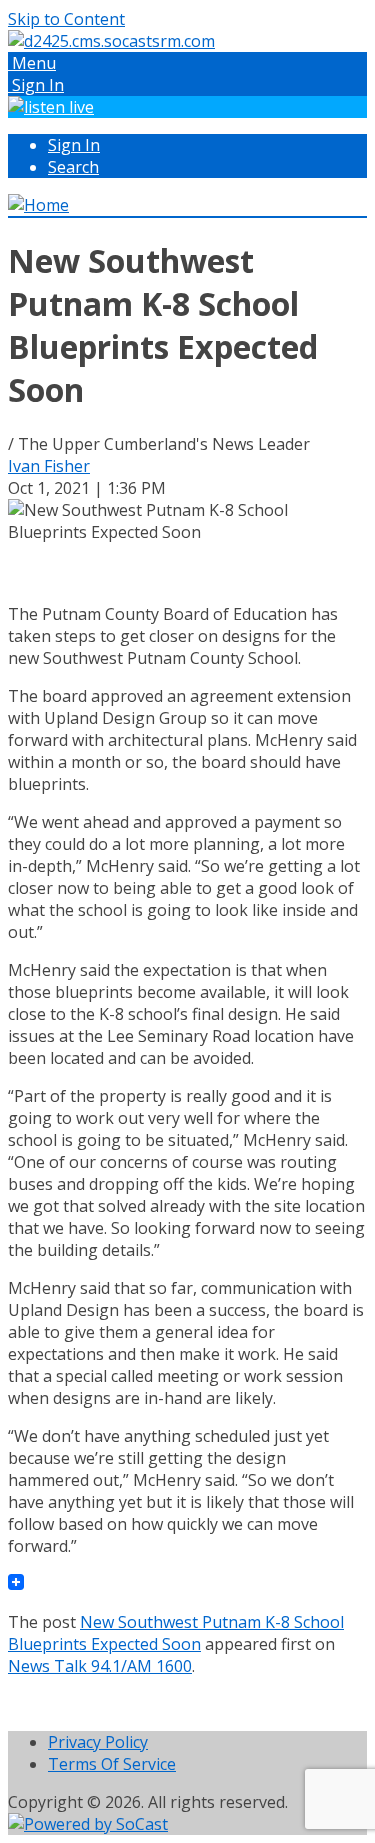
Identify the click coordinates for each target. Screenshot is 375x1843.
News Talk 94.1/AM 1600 (100, 1666)
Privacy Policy (98, 1742)
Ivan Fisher (49, 466)
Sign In (74, 145)
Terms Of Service (112, 1764)
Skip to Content (66, 19)
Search (73, 167)
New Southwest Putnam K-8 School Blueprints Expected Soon (176, 1633)
